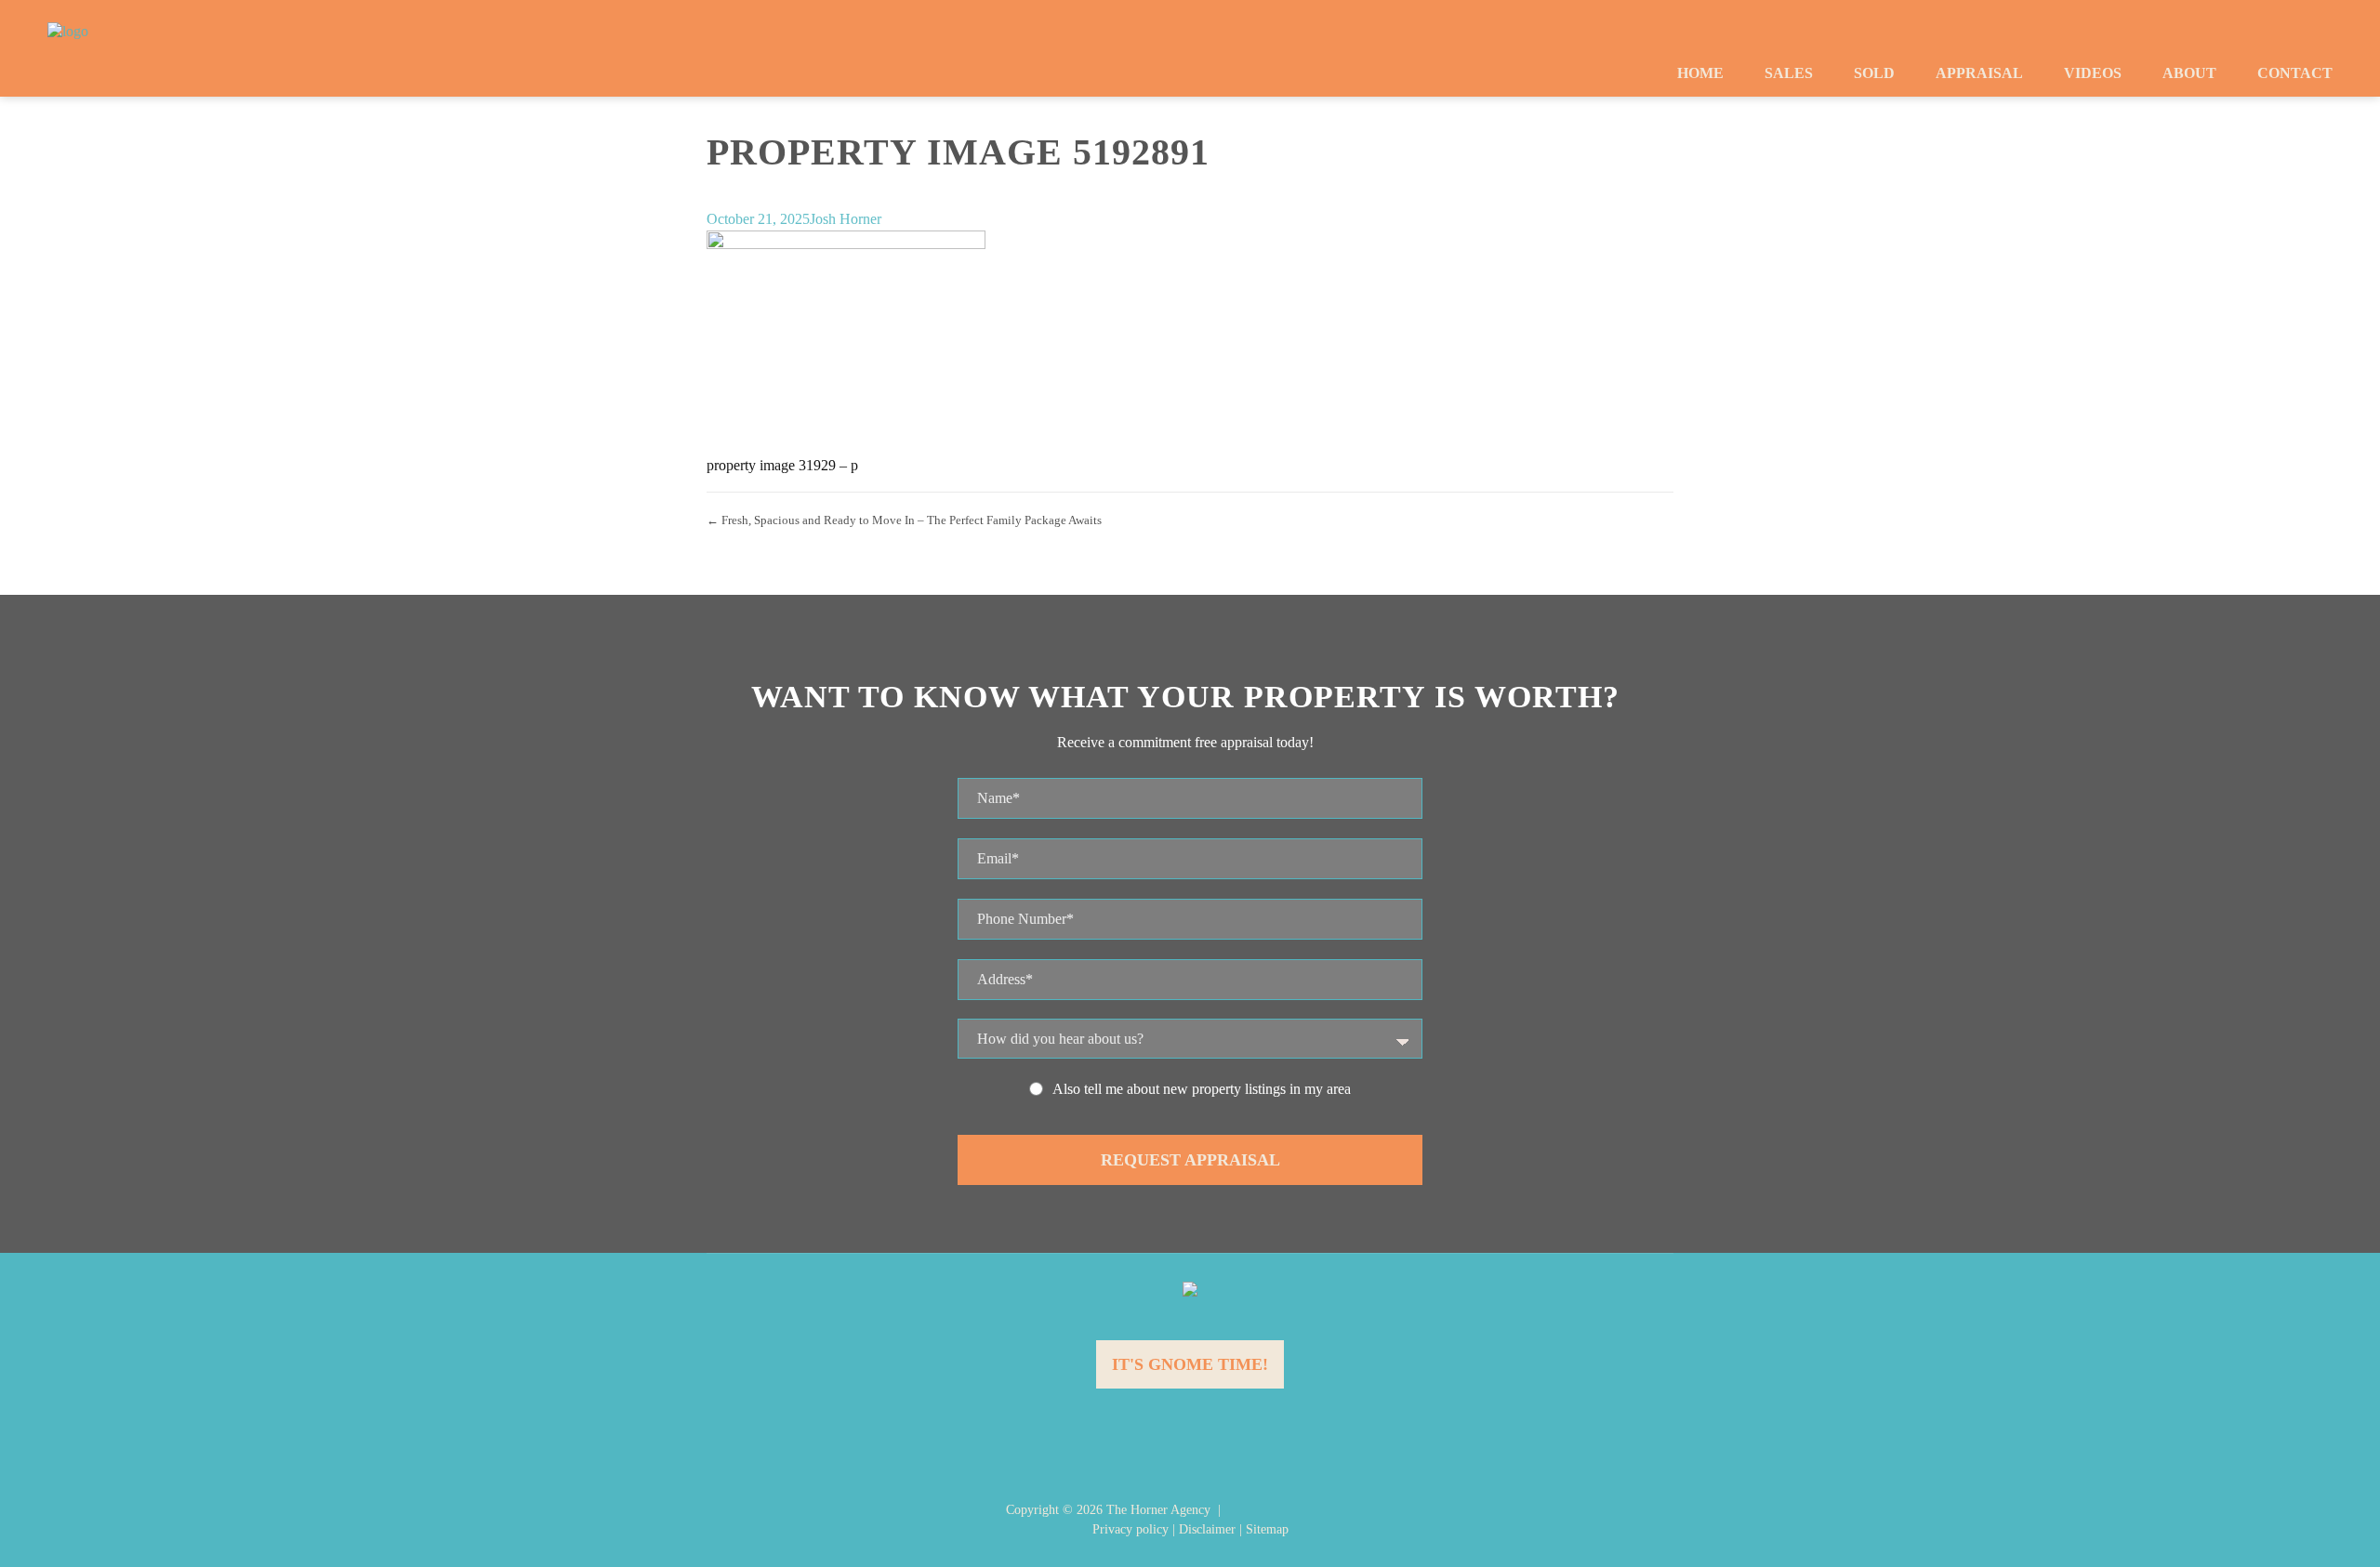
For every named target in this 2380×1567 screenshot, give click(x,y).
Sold (1874, 73)
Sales (1789, 73)
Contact (2295, 73)
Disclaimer (1207, 1529)
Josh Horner (846, 219)
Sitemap (1267, 1529)
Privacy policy (1130, 1529)
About (2189, 73)
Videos (2093, 73)
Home (1700, 73)
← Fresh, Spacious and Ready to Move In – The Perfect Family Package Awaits (904, 520)
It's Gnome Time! (1190, 1364)
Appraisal (1979, 73)
